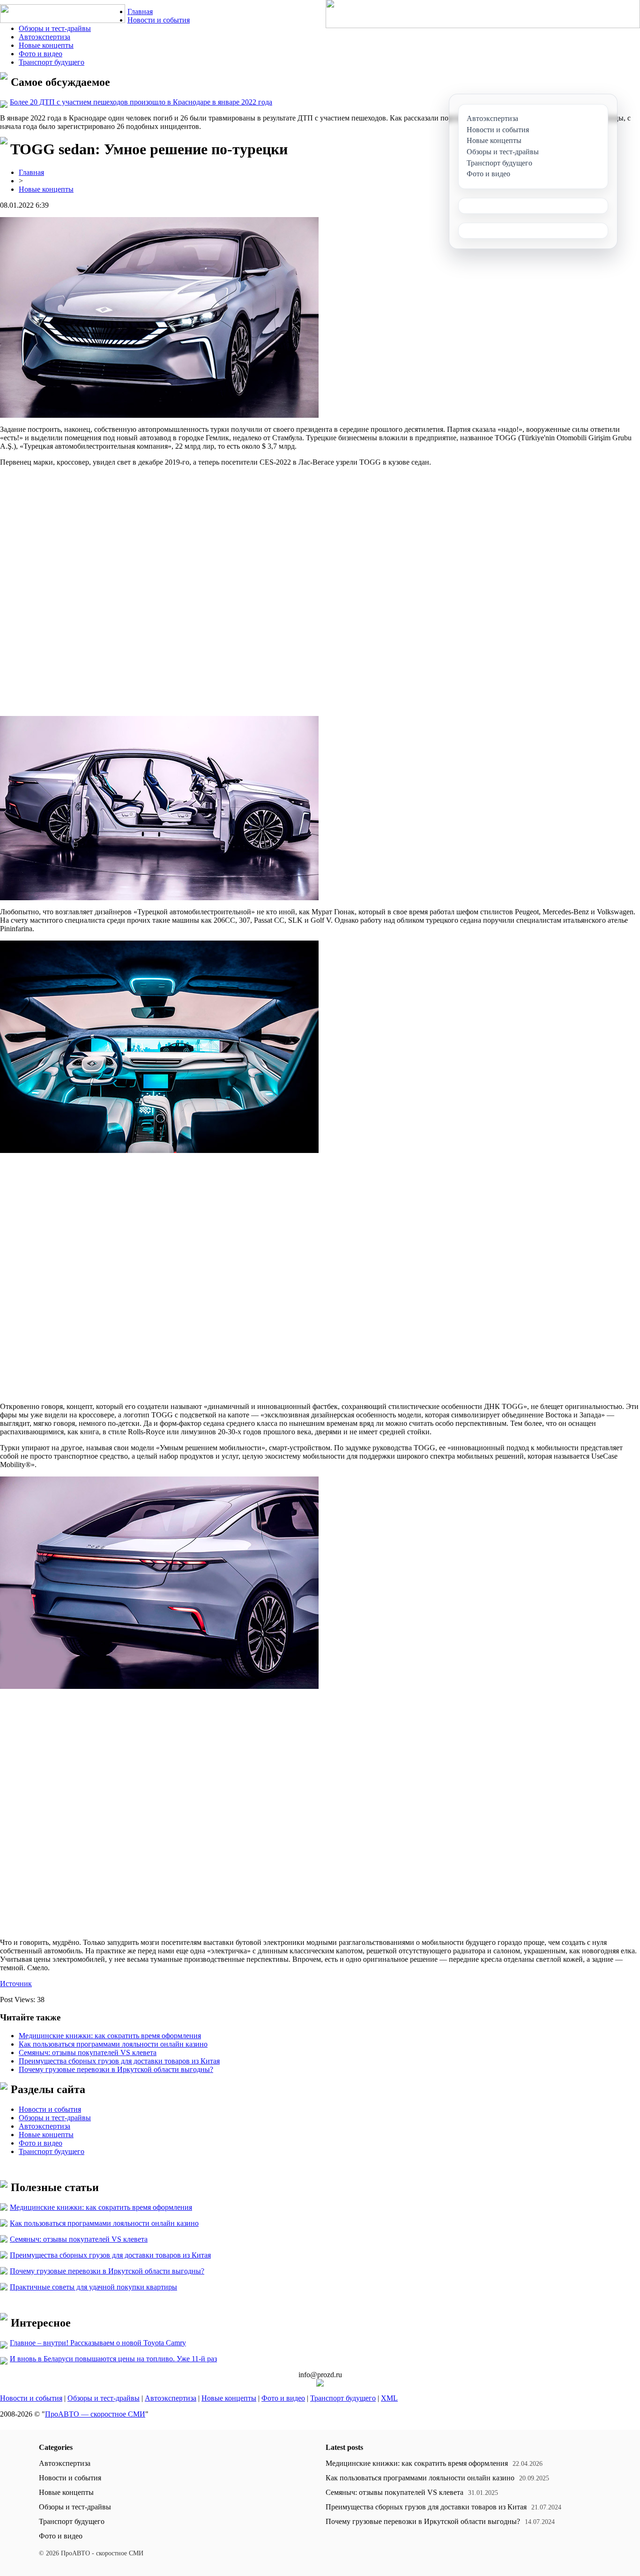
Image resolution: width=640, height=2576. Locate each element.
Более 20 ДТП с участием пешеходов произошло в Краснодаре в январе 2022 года (141, 102)
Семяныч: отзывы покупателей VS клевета (88, 2053)
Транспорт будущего (52, 62)
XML (389, 2398)
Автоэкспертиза (45, 37)
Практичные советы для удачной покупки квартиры (93, 2287)
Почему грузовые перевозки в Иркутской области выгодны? (116, 2069)
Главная (140, 11)
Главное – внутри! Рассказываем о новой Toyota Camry (98, 2343)
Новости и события (159, 20)
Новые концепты (46, 45)
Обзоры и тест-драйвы (55, 28)
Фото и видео (41, 54)
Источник (16, 1984)
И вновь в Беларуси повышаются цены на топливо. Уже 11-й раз (113, 2359)
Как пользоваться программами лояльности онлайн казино (113, 2044)
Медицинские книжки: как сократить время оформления (110, 2036)
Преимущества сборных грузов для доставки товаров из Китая (119, 2061)
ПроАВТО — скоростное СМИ (95, 2414)
